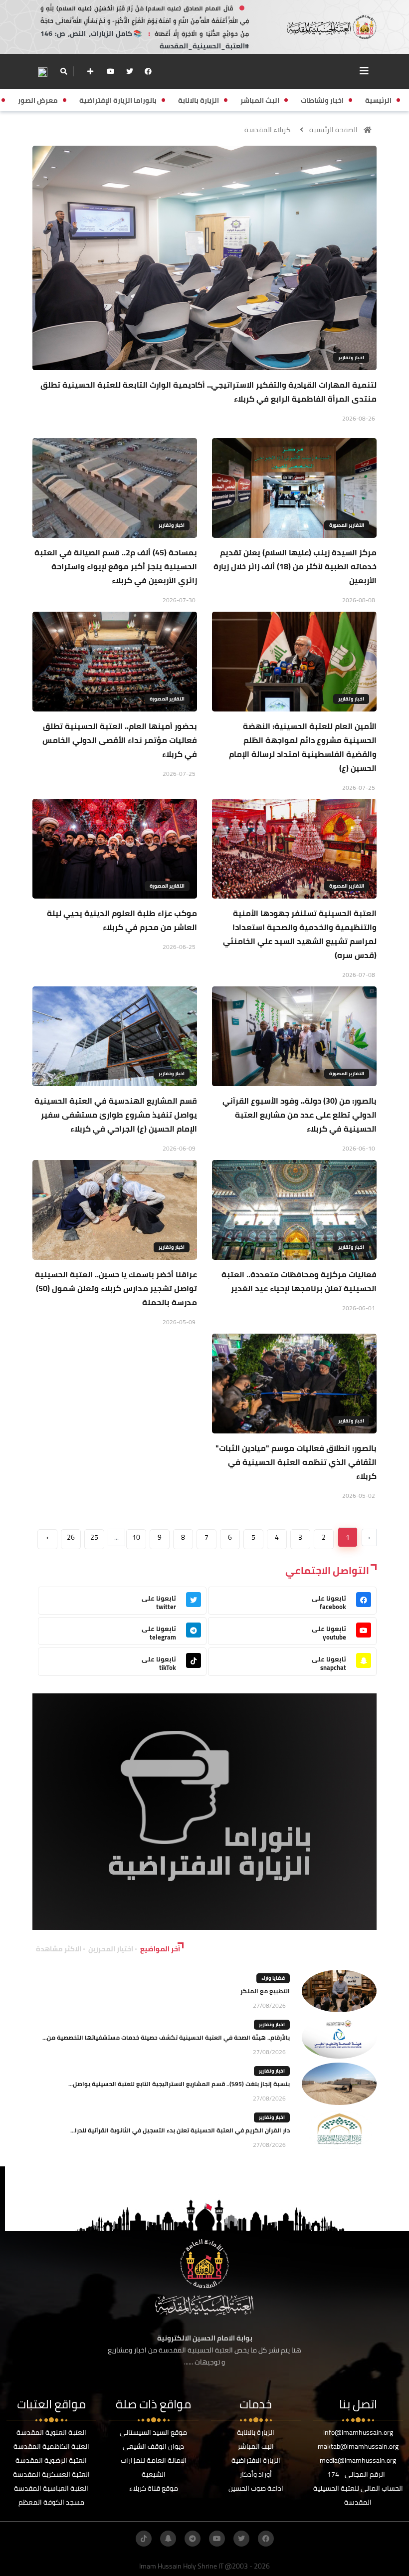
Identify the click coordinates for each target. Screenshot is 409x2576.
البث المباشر (256, 2446)
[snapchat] (168, 2539)
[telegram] (193, 2539)
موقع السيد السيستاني (153, 2432)
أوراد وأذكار (256, 2474)
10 (136, 1537)
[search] (64, 71)
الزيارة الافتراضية (256, 2460)
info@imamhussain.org (358, 2432)
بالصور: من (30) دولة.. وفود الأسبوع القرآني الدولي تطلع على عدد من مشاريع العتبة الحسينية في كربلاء (300, 1115)
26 (71, 1537)
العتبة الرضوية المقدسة (51, 2460)
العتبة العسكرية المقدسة (51, 2474)
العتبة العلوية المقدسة (51, 2432)
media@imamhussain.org (358, 2460)
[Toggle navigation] (364, 71)
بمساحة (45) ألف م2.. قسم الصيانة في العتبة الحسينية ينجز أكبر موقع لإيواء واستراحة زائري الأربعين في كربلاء (116, 566)
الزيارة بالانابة (256, 2432)
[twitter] (130, 71)
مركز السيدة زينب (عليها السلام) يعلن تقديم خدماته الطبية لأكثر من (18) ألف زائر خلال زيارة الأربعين (295, 566)
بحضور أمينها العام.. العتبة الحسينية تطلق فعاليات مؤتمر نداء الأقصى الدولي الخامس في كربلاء (120, 740)
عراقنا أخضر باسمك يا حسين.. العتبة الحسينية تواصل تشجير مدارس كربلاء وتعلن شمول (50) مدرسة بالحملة (116, 1288)
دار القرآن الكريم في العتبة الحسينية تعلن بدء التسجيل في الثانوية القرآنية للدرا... (180, 2130)
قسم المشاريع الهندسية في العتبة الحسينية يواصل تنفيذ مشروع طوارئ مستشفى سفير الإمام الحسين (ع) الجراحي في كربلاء (116, 1115)
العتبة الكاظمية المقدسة (51, 2446)
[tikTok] (144, 2539)
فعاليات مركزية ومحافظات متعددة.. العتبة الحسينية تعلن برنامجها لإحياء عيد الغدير (299, 1281)
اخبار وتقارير (351, 357)
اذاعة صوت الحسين (256, 2488)
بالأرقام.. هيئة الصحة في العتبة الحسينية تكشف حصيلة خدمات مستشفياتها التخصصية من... (166, 2037)
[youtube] (111, 71)
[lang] (42, 72)
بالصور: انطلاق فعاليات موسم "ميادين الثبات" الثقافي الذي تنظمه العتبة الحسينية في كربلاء (296, 1462)
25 (94, 1537)
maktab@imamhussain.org (358, 2446)
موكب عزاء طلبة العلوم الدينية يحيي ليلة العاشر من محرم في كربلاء (122, 920)
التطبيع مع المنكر (265, 1991)
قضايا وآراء (273, 1978)
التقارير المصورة (347, 525)
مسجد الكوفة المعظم (51, 2502)
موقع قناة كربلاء (154, 2488)
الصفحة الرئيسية (333, 130)
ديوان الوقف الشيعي (153, 2446)
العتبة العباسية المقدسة (51, 2488)
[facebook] (148, 71)
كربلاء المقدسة (267, 130)
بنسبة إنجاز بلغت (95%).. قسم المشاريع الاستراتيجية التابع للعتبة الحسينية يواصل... (179, 2084)
